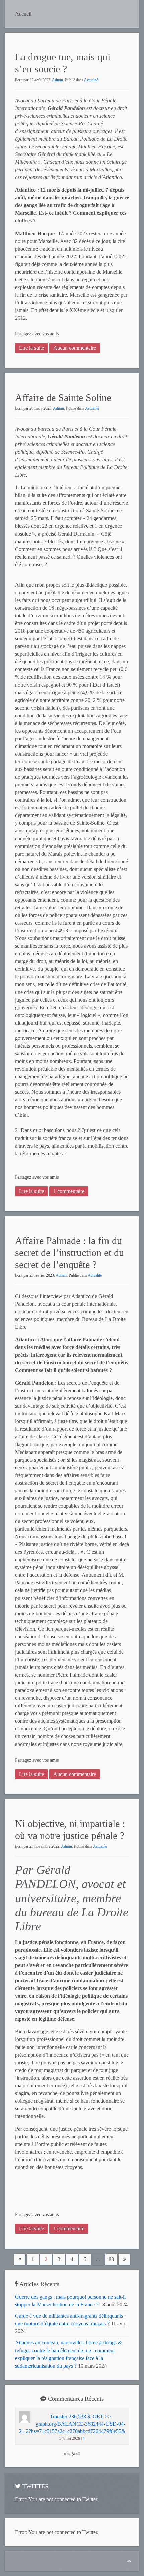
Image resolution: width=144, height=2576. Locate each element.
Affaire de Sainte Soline (63, 397)
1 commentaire (69, 1191)
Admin (57, 80)
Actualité (91, 80)
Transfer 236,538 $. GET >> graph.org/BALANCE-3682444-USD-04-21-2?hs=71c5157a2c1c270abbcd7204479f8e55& (72, 2424)
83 (111, 2259)
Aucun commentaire (75, 348)
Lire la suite (31, 348)
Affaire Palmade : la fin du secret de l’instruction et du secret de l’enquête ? (69, 1253)
